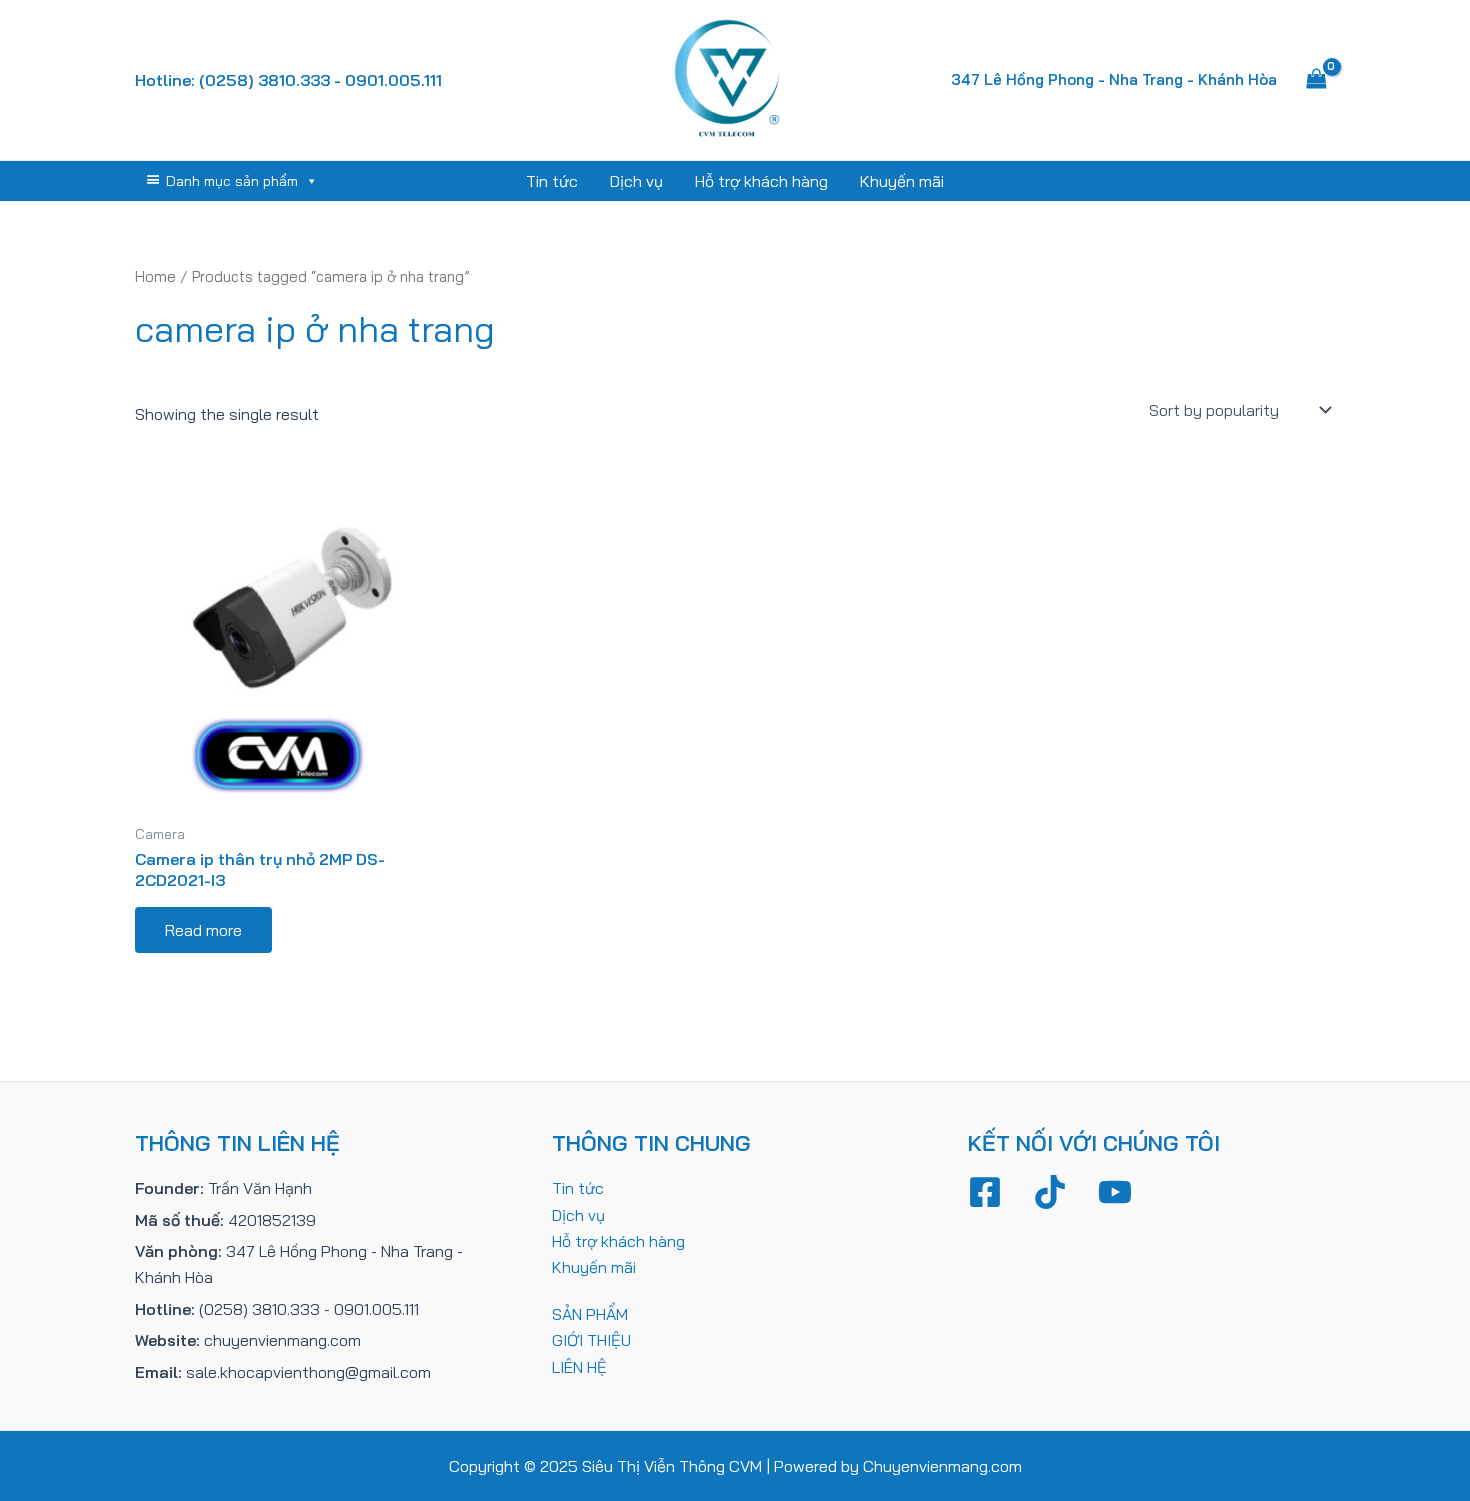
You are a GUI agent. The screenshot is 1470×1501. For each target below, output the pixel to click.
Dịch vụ (636, 181)
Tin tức (552, 181)
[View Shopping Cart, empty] (1316, 80)
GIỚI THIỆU (591, 1340)
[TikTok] (1050, 1192)
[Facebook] (985, 1192)
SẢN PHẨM (590, 1314)
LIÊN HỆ (579, 1367)
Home (155, 276)
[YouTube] (1115, 1192)
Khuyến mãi (902, 181)
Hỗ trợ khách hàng (761, 181)
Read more (203, 930)
